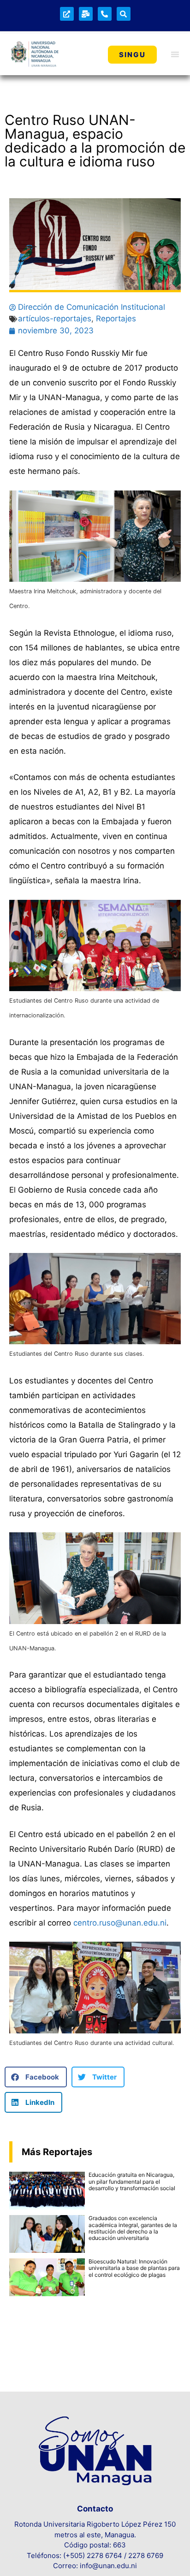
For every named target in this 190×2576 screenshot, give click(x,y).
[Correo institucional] (86, 14)
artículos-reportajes (55, 319)
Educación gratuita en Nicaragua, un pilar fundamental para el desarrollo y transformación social (132, 2181)
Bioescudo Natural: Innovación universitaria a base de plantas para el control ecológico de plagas (134, 2268)
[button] (36, 2077)
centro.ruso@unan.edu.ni (120, 1923)
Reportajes (116, 319)
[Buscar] (124, 14)
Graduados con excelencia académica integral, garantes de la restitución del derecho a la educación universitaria (133, 2228)
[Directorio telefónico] (105, 14)
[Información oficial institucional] (67, 14)
